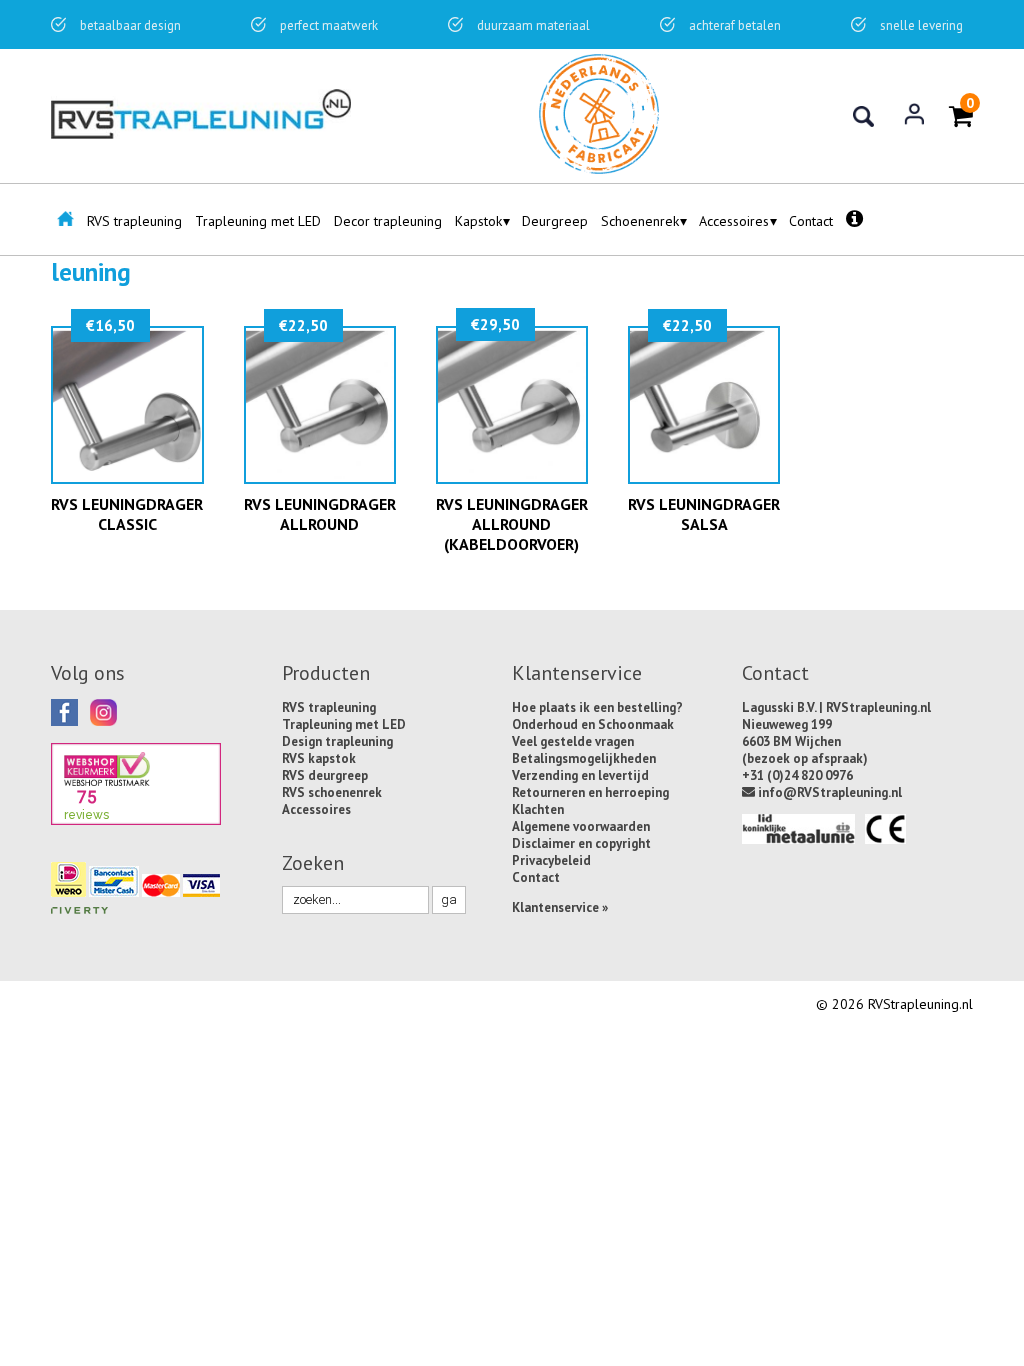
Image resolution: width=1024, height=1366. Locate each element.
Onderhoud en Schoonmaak (593, 724)
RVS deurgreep (325, 775)
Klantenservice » (560, 907)
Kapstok (478, 221)
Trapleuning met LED (258, 221)
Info (855, 226)
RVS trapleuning (134, 221)
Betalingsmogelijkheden (584, 758)
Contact (811, 221)
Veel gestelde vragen (573, 741)
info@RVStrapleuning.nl (828, 792)
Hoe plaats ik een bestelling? (597, 707)
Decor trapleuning (388, 221)
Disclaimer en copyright (581, 843)
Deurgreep (555, 221)
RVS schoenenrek (332, 792)
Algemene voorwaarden (581, 826)
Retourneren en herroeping (590, 792)
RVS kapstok (319, 758)
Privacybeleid (551, 860)
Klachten (538, 809)
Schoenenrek (640, 221)
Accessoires (734, 221)
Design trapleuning (337, 741)
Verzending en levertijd (580, 775)
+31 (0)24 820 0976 (797, 775)
